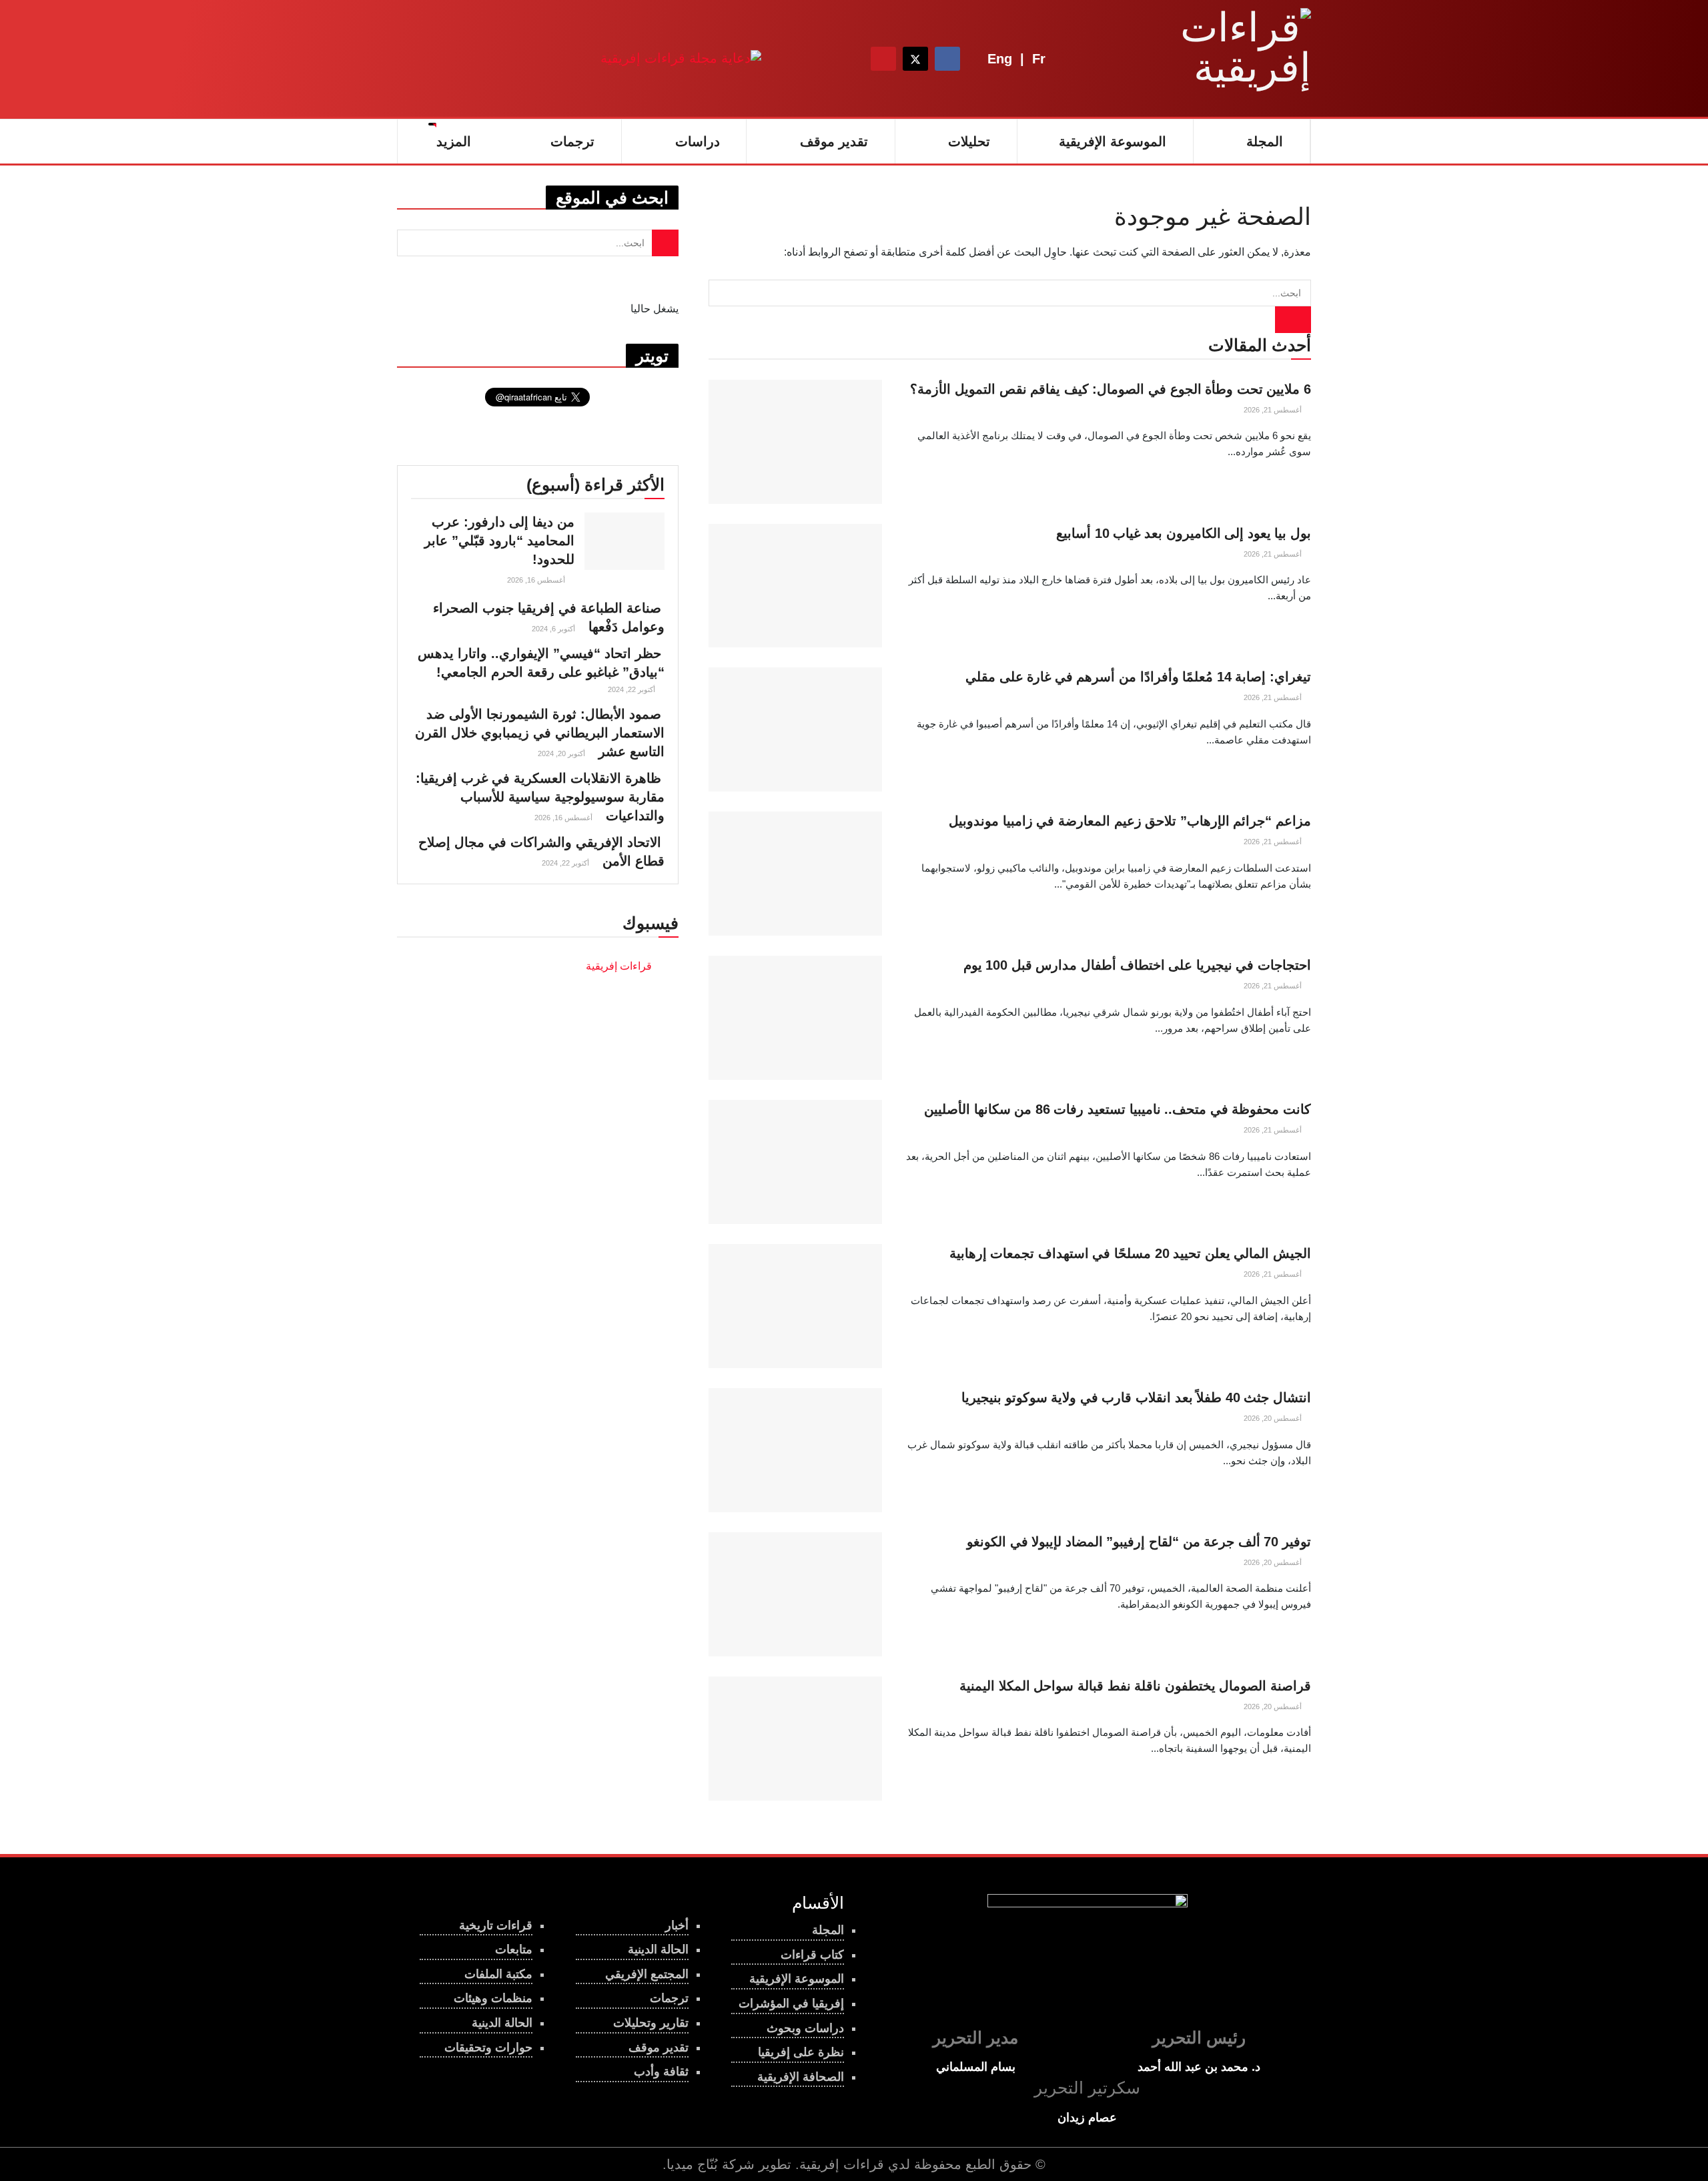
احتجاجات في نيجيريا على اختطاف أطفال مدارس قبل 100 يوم (1137, 965)
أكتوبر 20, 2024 (562, 753)
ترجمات (572, 141)
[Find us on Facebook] (947, 59)
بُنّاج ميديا (692, 2164)
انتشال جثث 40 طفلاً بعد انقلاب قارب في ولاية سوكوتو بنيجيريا (1136, 1397)
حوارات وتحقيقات (488, 2048)
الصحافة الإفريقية (801, 2077)
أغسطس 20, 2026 (1274, 1418)
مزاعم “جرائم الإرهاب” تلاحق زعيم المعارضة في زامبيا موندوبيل (1130, 821)
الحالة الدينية (502, 2023)
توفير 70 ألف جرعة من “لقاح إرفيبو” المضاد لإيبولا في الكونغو (1139, 1542)
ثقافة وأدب (661, 2072)
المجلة (1265, 141)
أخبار (677, 1925)
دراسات (698, 141)
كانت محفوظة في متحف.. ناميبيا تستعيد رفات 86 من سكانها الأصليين (1118, 1109)
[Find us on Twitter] (915, 59)
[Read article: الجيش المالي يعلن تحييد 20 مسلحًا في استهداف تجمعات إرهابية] (795, 1306)
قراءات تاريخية (496, 1925)
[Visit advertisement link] (681, 58)
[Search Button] (847, 59)
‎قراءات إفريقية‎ (619, 966)
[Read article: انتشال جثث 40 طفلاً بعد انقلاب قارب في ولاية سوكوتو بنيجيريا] (795, 1450)
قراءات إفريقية (842, 2164)
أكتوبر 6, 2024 (554, 629)
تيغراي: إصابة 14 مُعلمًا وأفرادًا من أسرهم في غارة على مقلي (1138, 677)
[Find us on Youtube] (883, 59)
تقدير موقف (834, 141)
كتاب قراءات (812, 1955)
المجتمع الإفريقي (647, 1974)
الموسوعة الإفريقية (1113, 141)
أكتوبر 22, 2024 (632, 689)
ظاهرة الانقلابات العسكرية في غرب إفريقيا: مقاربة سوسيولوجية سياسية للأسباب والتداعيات (540, 797)
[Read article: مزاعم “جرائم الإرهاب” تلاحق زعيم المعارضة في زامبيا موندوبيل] (795, 874)
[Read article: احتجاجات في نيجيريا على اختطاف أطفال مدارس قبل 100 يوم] (795, 1018)
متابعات (514, 1949)
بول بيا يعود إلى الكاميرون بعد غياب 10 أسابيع (1184, 533)
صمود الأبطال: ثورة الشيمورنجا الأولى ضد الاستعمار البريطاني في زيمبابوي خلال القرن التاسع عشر (540, 733)
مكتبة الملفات (498, 1974)
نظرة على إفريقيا (801, 2052)
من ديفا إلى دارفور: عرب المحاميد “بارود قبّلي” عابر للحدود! (499, 541)
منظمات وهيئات (493, 1998)
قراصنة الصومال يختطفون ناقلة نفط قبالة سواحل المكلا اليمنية (1135, 1686)
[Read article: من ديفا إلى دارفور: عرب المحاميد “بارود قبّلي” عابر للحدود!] (624, 541)
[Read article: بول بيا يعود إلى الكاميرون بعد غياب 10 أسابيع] (795, 586)
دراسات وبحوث (805, 2028)
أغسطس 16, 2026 (537, 580)
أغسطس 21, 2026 (1274, 410)
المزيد (454, 141)
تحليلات (969, 141)
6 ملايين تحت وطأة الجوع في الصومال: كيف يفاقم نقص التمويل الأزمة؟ (1111, 389)
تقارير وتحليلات (651, 2023)
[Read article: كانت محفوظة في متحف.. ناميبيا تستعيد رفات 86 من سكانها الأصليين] (795, 1162)
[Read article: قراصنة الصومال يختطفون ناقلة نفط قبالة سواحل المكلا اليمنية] (795, 1739)
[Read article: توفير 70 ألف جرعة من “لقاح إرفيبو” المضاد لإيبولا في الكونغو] (795, 1594)
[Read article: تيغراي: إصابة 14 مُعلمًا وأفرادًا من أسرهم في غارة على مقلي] (795, 729)
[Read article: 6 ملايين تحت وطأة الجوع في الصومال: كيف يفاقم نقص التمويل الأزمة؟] (795, 442)
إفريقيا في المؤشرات (791, 2003)
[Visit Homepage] (1228, 59)
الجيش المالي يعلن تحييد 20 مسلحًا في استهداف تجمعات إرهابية (1130, 1253)
